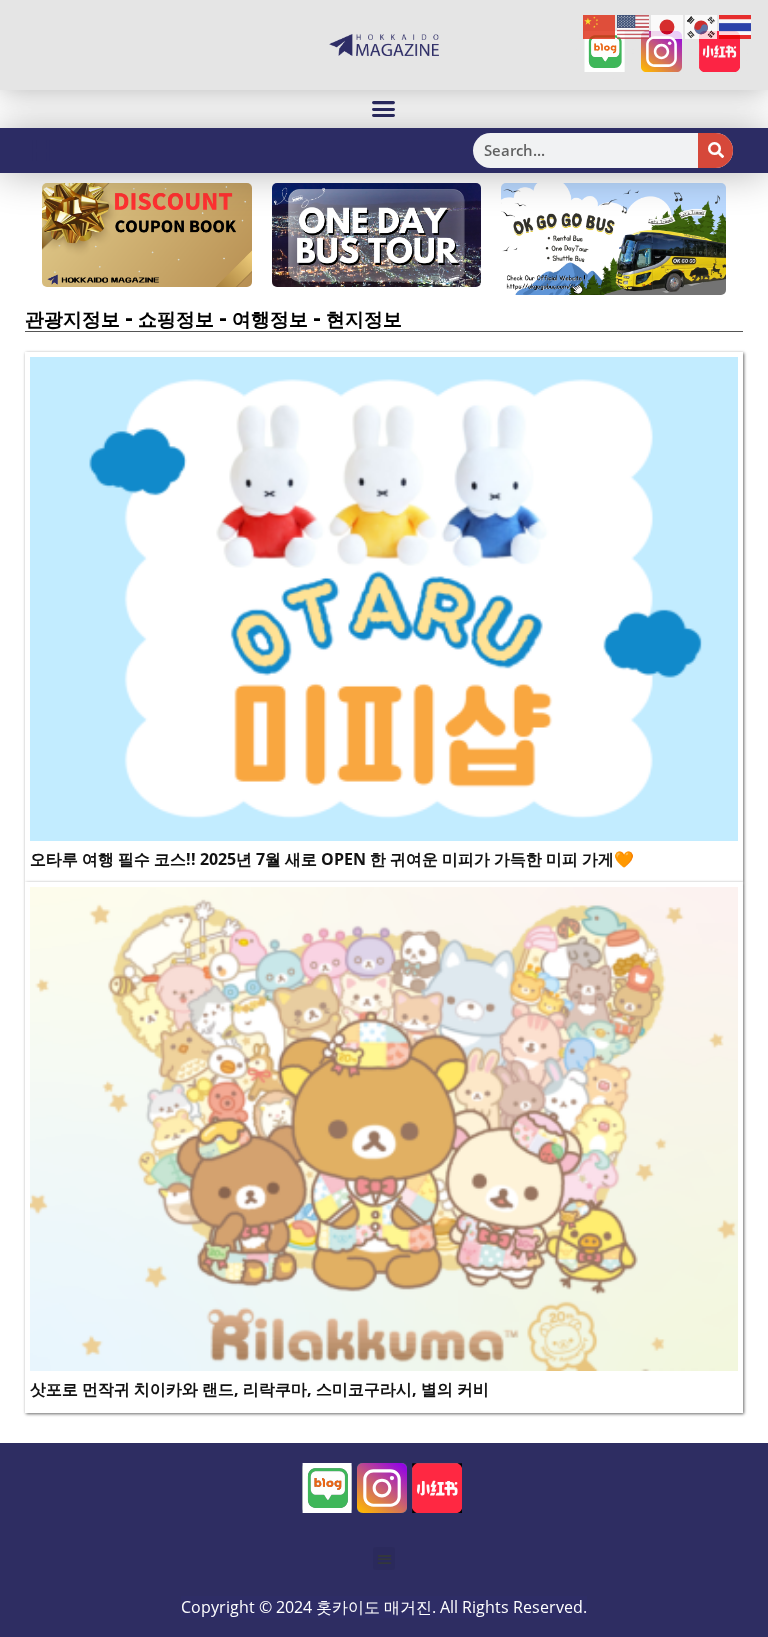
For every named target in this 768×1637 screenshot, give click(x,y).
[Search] (715, 150)
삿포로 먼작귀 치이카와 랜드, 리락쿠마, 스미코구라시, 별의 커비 (259, 1389)
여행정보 (270, 319)
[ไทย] (736, 26)
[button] (384, 109)
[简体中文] (600, 26)
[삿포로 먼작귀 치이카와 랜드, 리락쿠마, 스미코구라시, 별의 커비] (383, 1128)
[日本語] (668, 26)
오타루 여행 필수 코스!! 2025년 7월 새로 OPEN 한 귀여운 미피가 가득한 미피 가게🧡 (332, 859)
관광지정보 (72, 319)
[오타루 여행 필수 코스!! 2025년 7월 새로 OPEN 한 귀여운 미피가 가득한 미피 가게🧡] (383, 597)
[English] (634, 26)
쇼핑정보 (176, 319)
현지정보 (364, 319)
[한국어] (702, 26)
